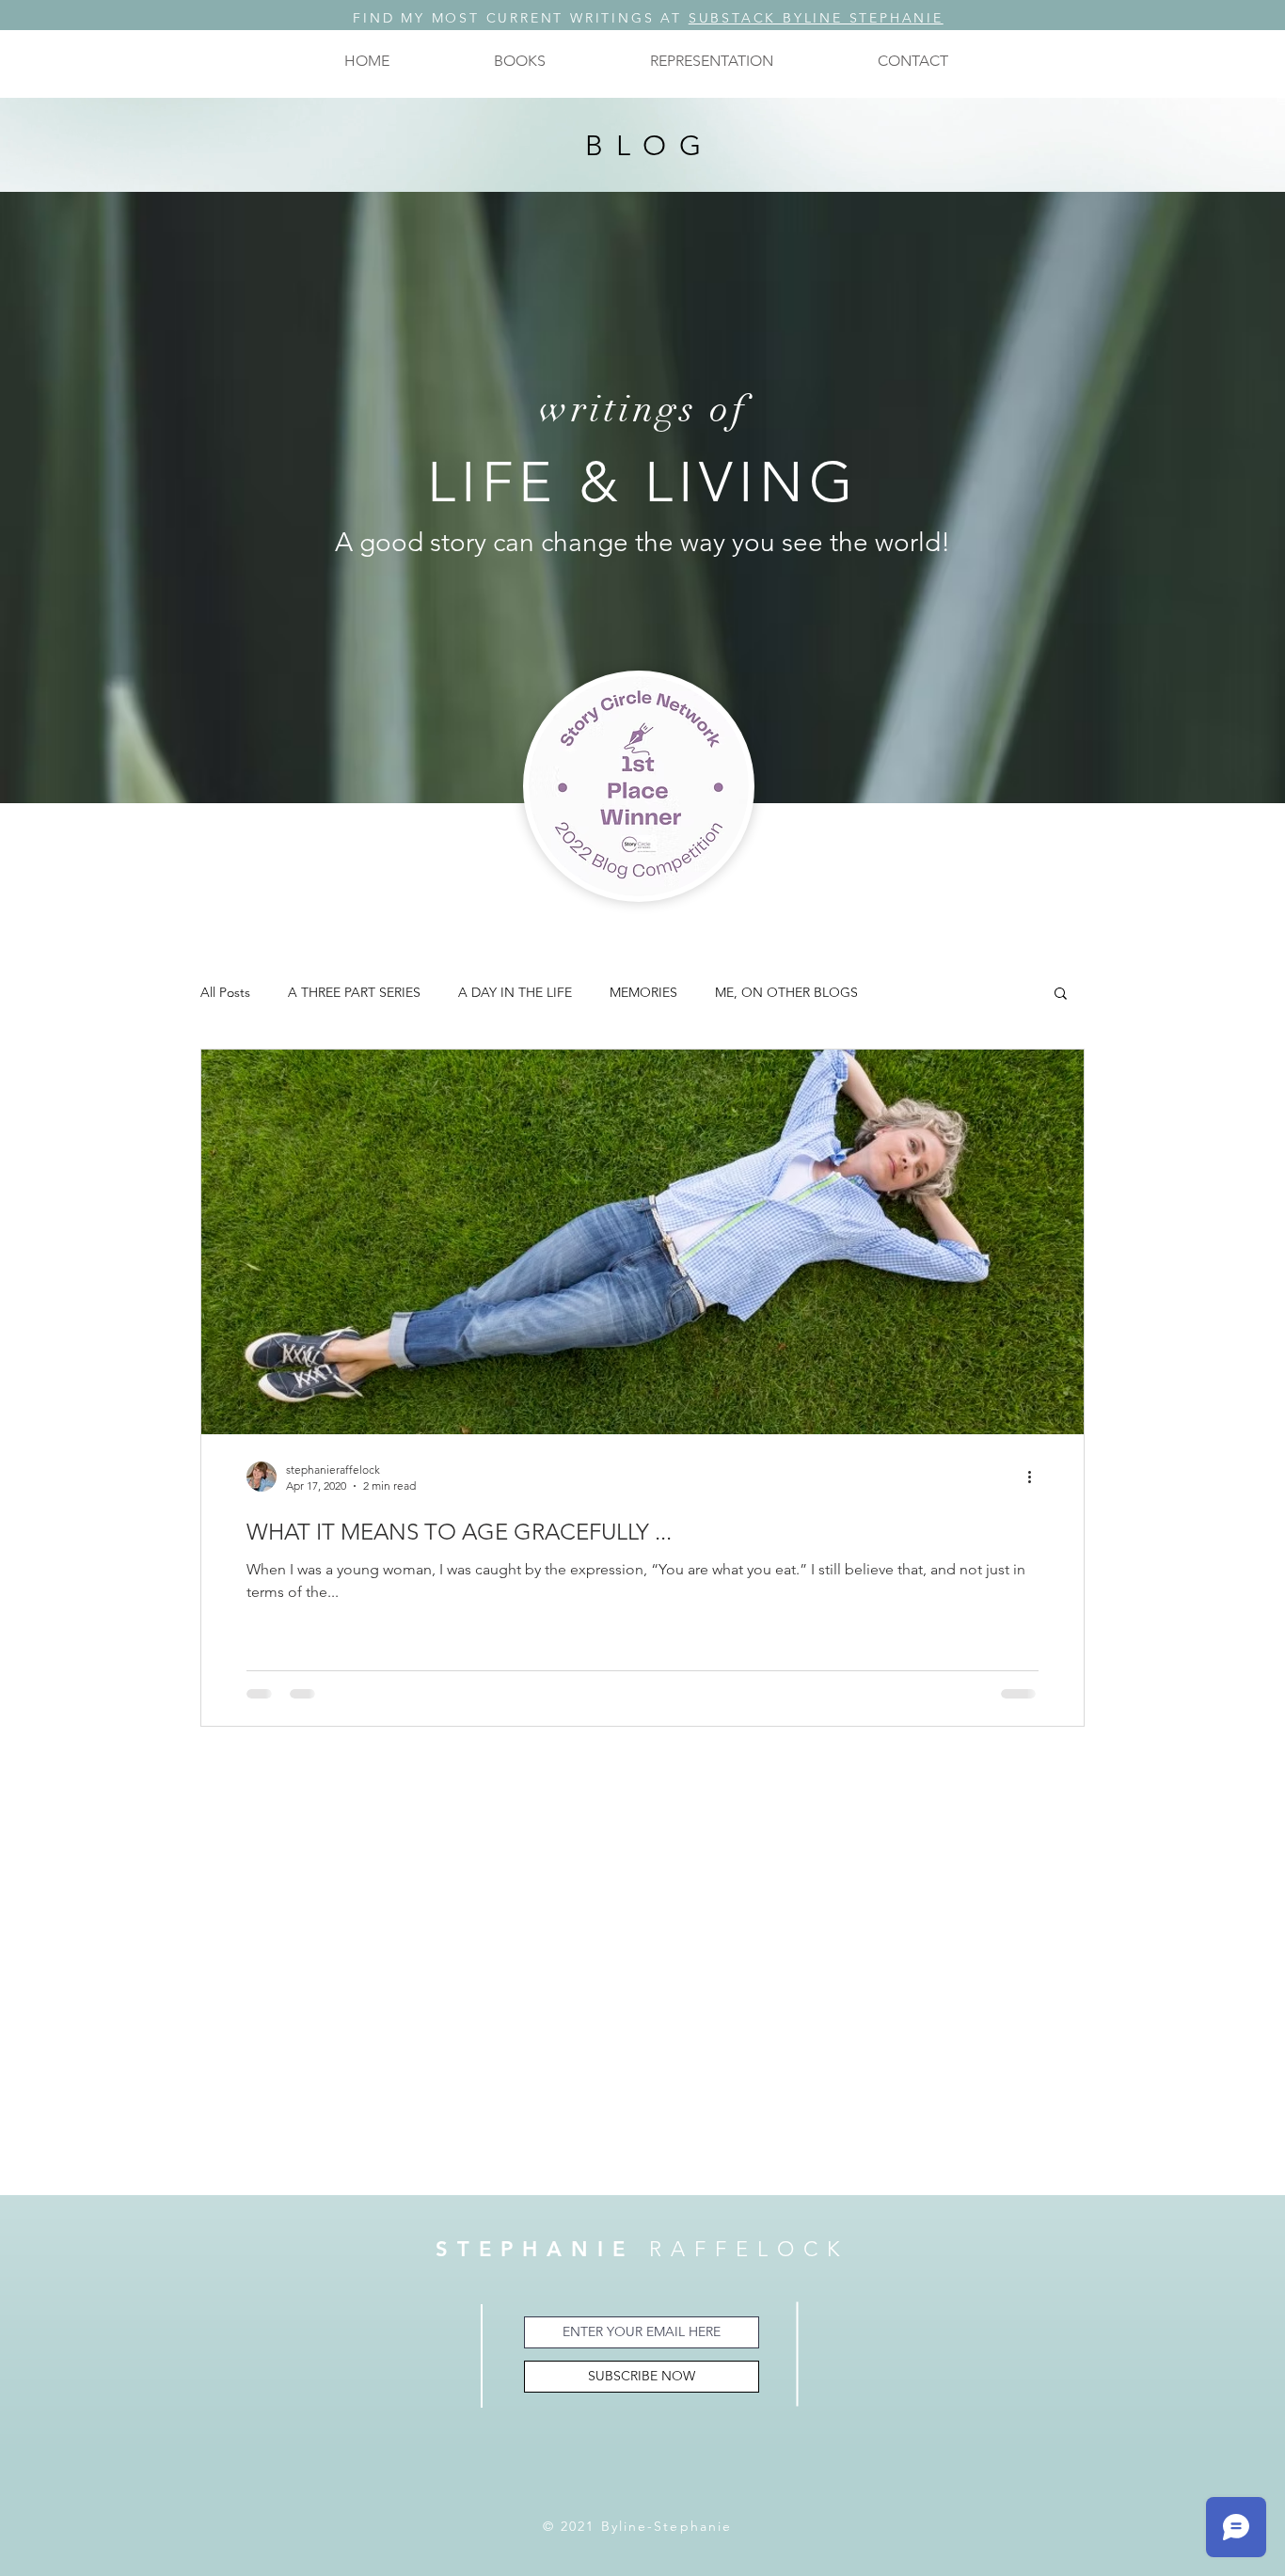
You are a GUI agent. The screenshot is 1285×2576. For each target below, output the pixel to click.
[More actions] (1036, 1477)
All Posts (225, 993)
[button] (519, 61)
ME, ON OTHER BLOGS (786, 993)
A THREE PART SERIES (354, 993)
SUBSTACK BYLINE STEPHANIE (816, 18)
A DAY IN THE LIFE (515, 993)
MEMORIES (643, 993)
